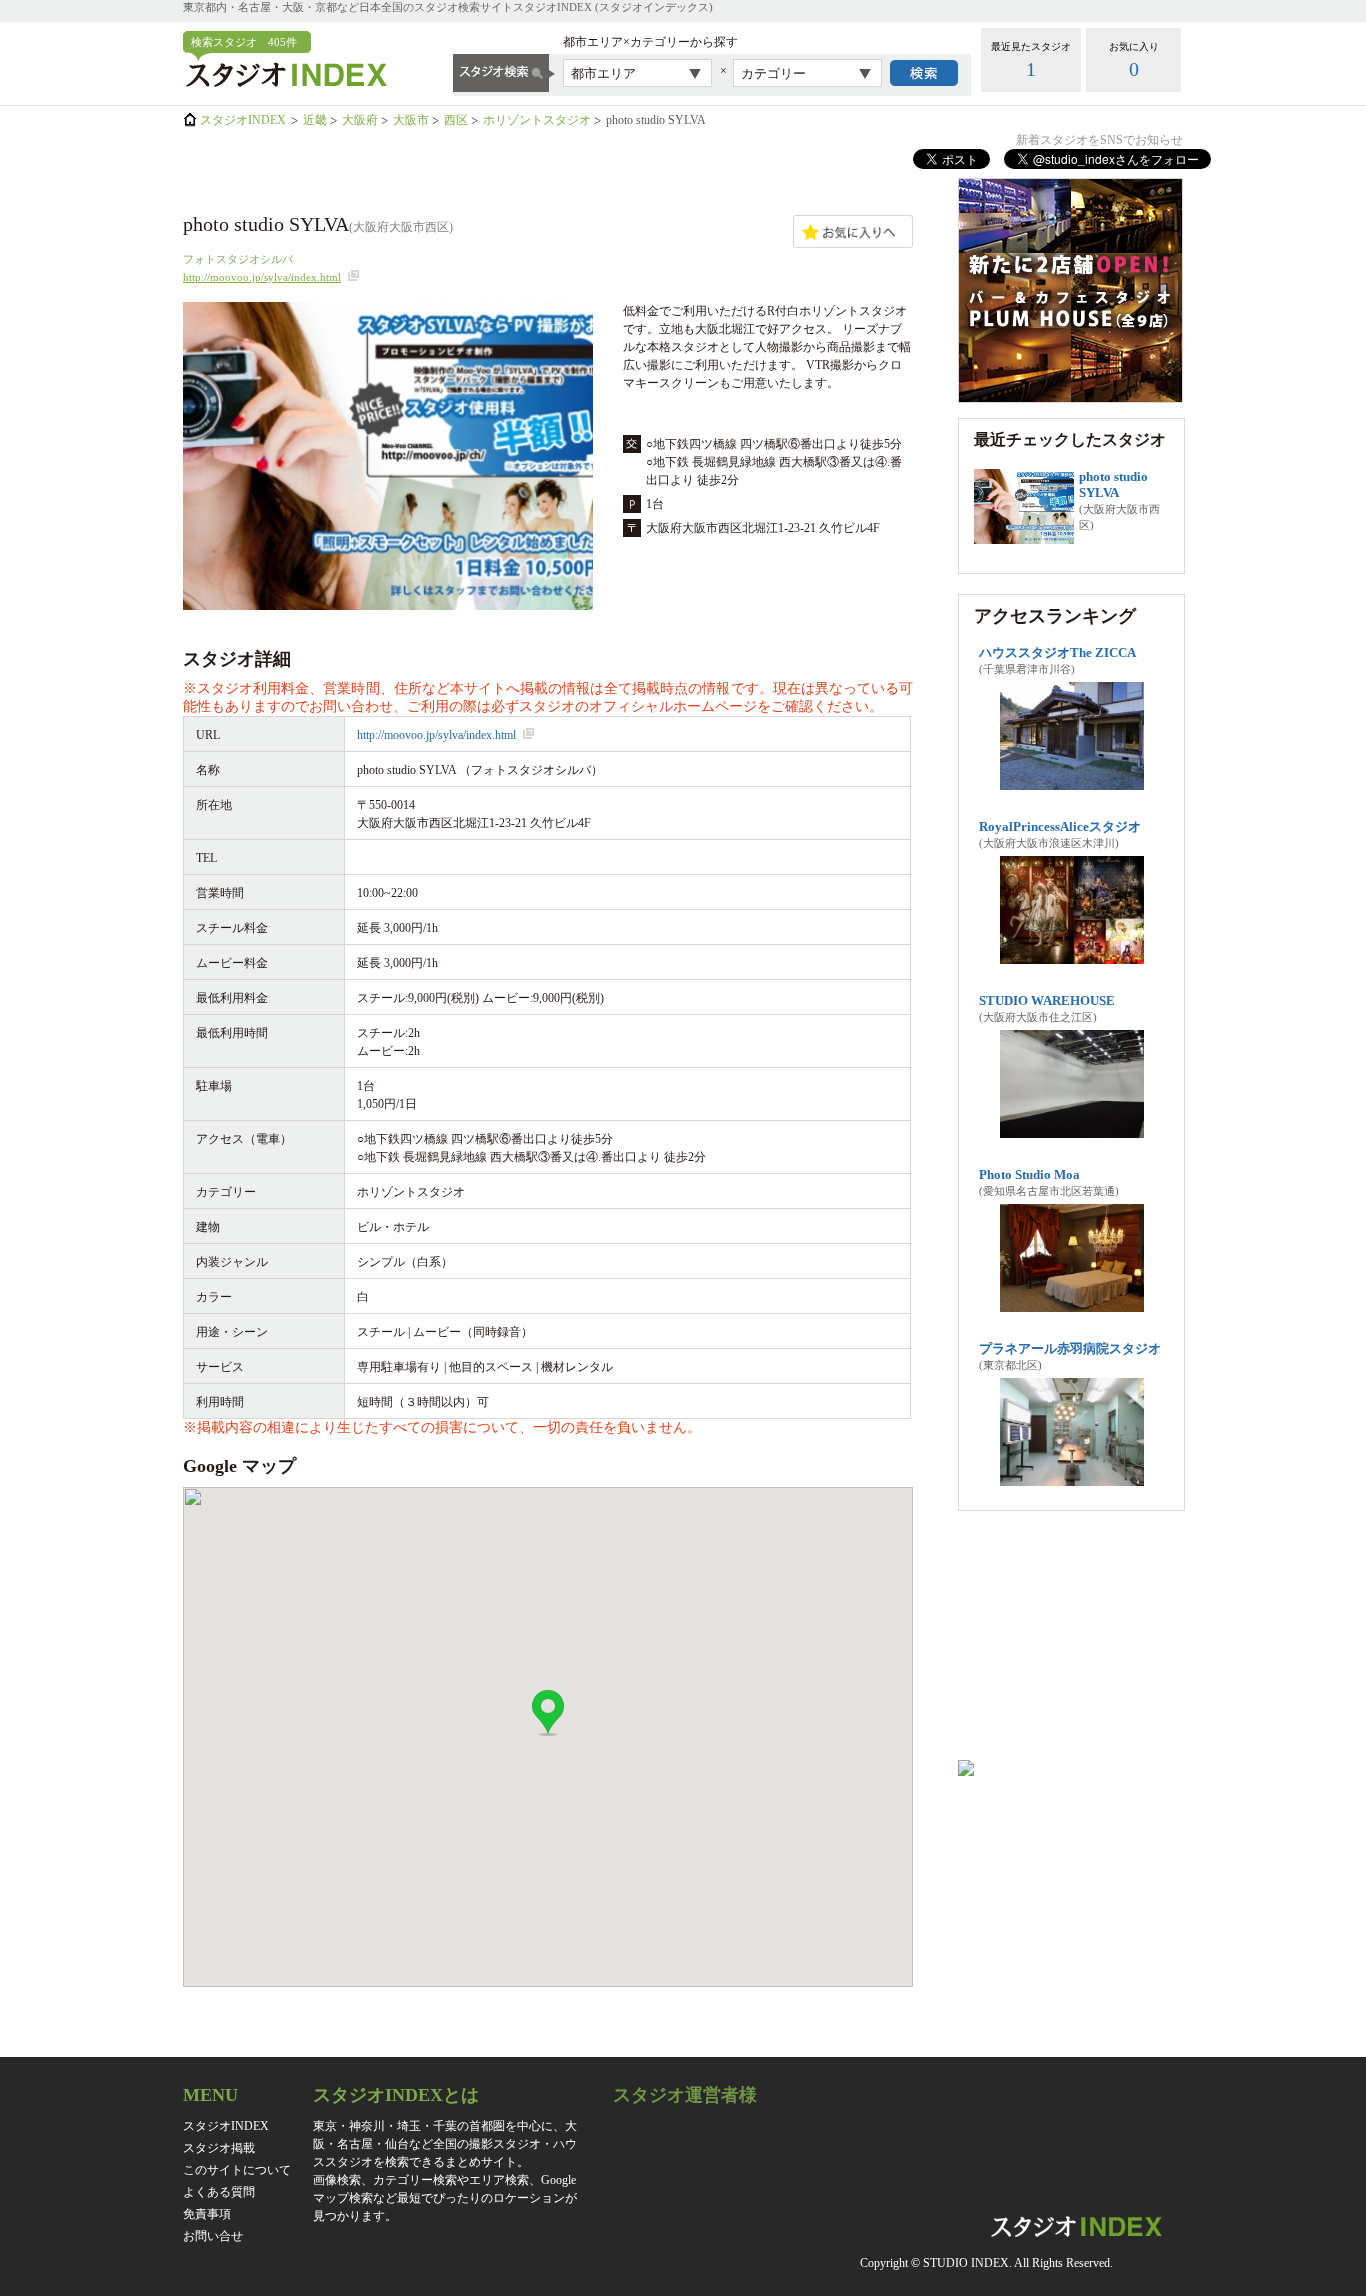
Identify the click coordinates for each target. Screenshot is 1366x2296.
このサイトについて (237, 2170)
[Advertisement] (1070, 1643)
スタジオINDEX (243, 120)
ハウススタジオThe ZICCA (1057, 652)
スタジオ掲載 (219, 2148)
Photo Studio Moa (1029, 1174)
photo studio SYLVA (1113, 484)
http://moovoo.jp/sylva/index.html (262, 277)
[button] (548, 1713)
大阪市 (411, 120)
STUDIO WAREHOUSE (1047, 1000)
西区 (456, 120)
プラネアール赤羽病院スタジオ (1070, 1348)
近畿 (315, 120)
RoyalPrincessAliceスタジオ (1060, 826)
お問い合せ (213, 2236)
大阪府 (360, 120)
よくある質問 (219, 2192)
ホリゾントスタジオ (537, 120)
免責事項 (207, 2214)
